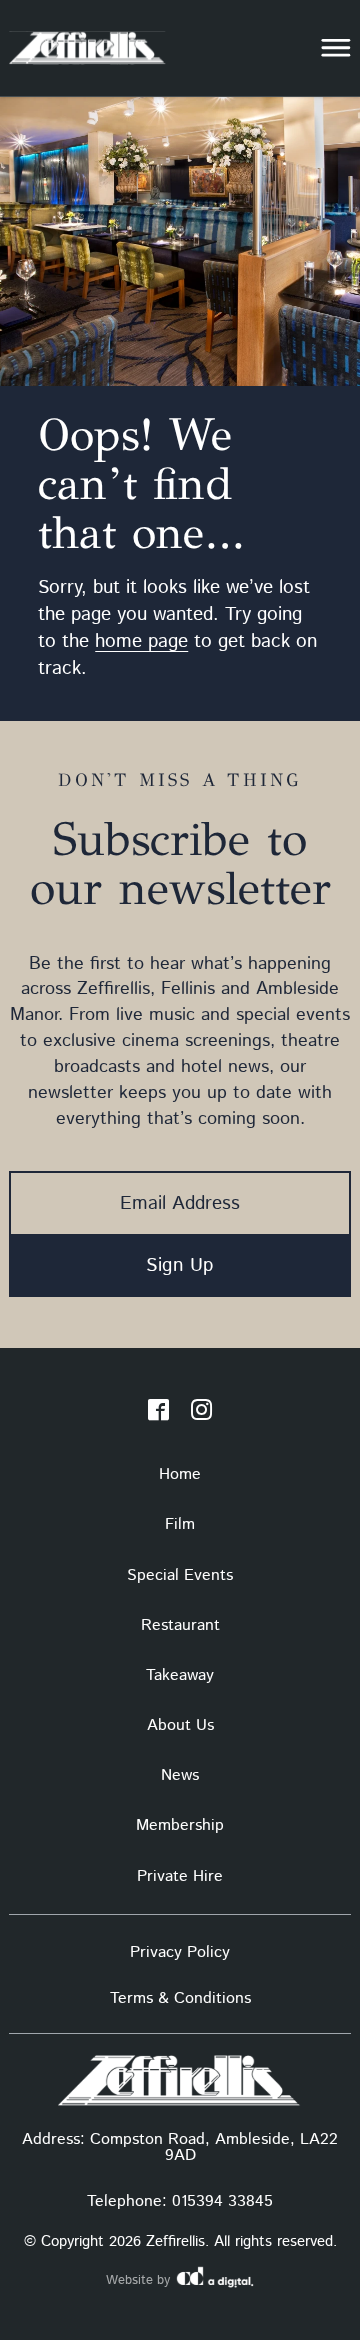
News (180, 1775)
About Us (180, 1725)
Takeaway (180, 1675)
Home (180, 1474)
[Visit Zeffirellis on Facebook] (158, 1414)
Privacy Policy (180, 1952)
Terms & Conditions (180, 1998)
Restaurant (180, 1625)
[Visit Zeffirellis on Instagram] (201, 1414)
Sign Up (180, 1265)
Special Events (180, 1575)
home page (141, 641)
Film (180, 1524)
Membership (180, 1825)
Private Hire (180, 1876)
